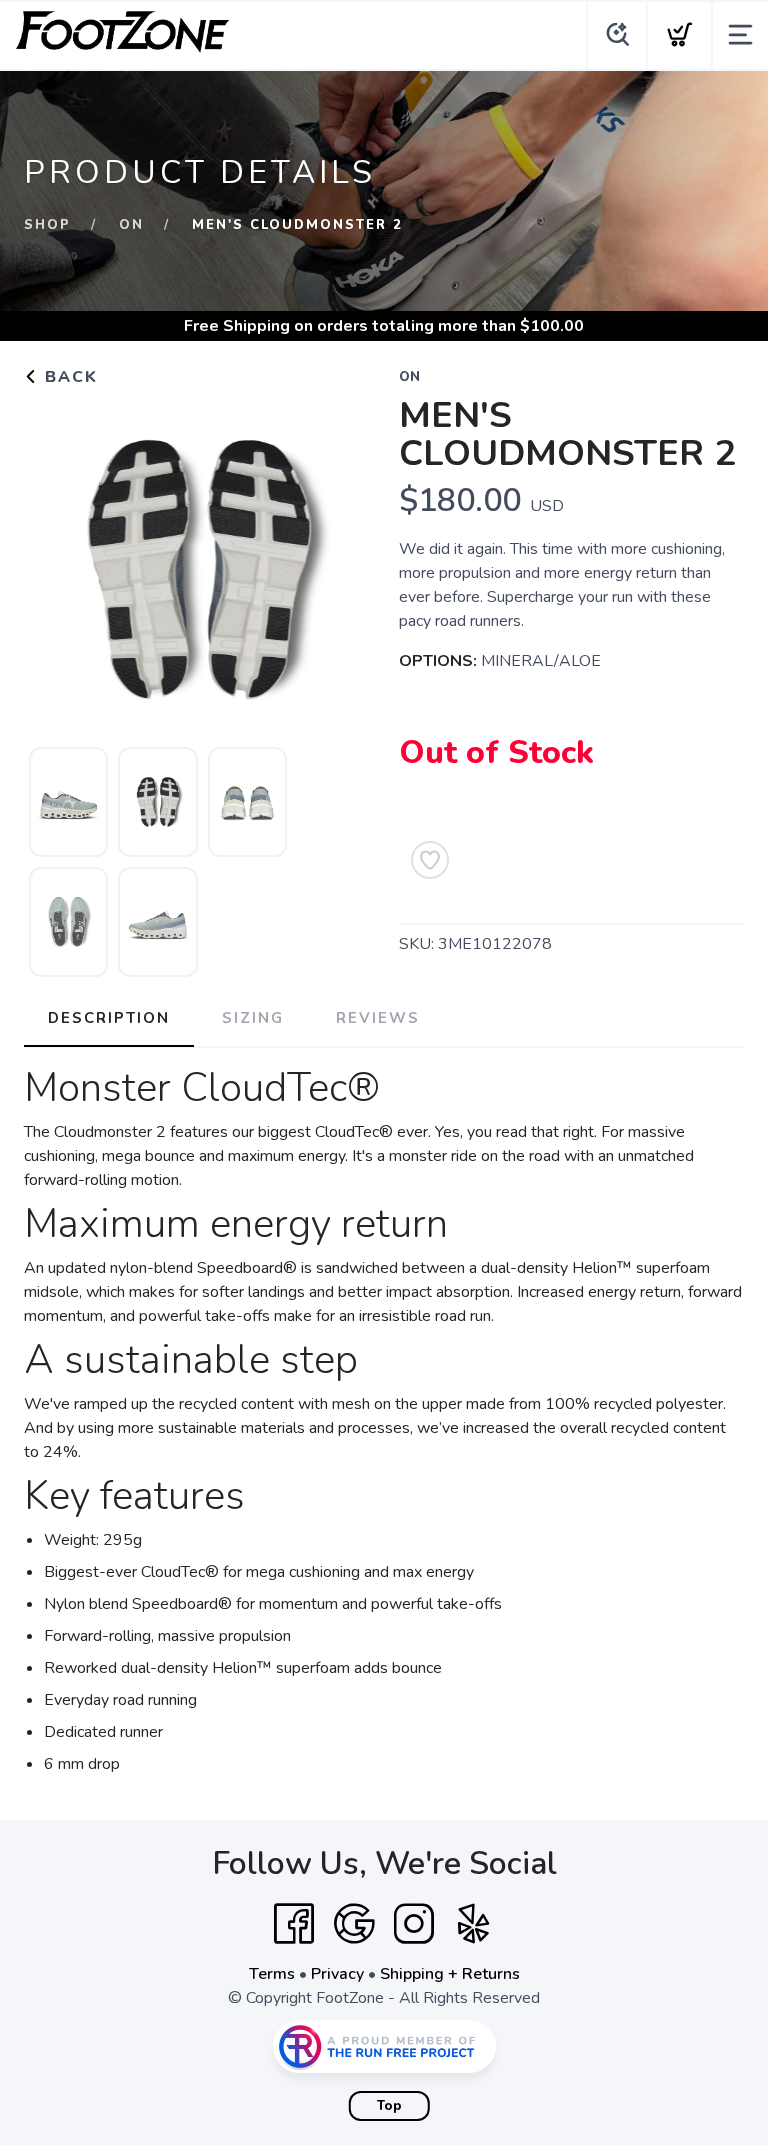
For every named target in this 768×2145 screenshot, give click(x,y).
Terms (272, 1974)
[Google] (354, 1924)
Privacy (337, 1974)
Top (389, 2106)
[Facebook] (294, 1924)
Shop (47, 225)
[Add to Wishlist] (430, 860)
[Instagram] (414, 1924)
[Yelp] (474, 1924)
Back (68, 377)
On (131, 225)
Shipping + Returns (450, 1974)
